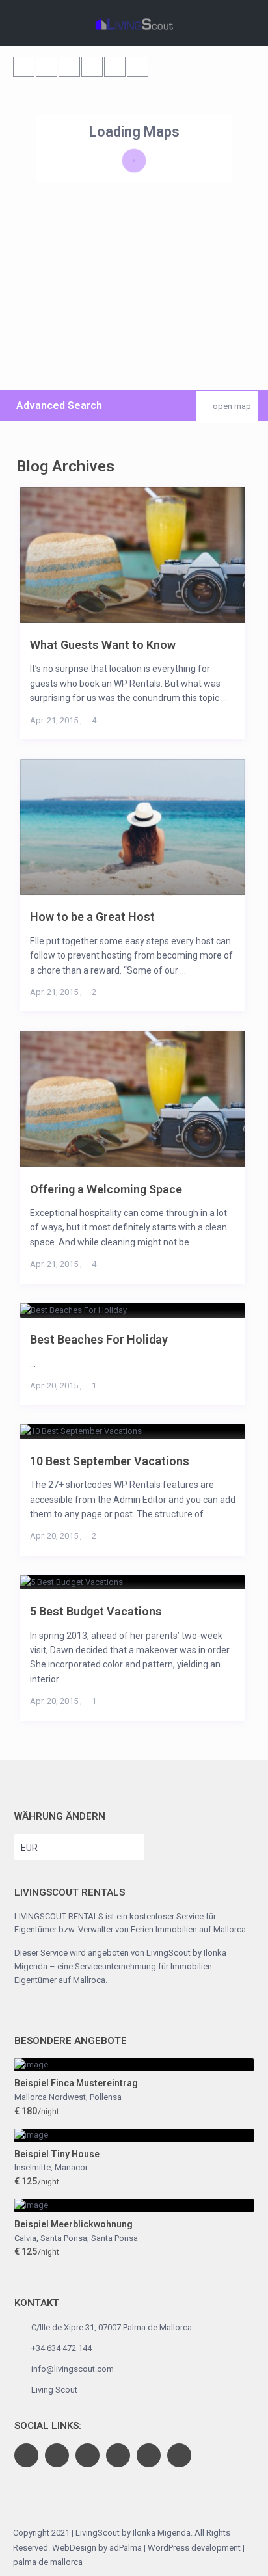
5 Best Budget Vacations (96, 1611)
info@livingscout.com (73, 2369)
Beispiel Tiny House (57, 2154)
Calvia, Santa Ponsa (51, 2238)
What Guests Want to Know (103, 645)
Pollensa (106, 2097)
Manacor (71, 2167)
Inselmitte (33, 2167)
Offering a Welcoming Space (106, 1189)
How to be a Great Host (92, 917)
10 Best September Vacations (110, 1461)
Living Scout (54, 2390)
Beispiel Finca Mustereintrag (76, 2083)
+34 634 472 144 (61, 2348)
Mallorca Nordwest (50, 2097)
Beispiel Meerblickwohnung (74, 2224)
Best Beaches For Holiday (99, 1339)
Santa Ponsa (114, 2238)
